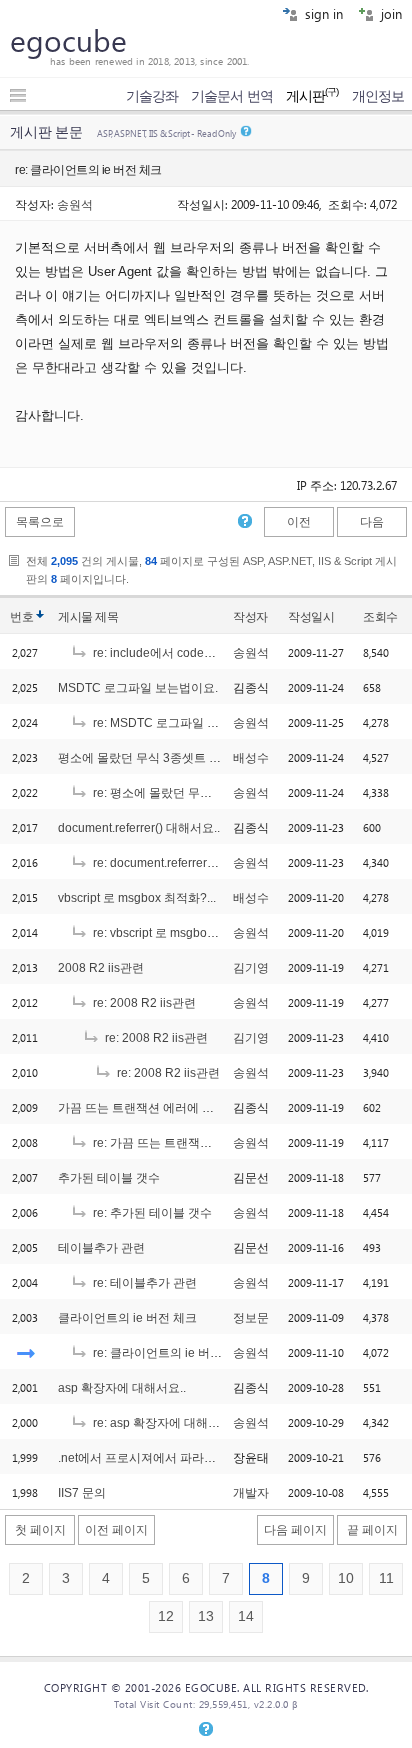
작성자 (250, 617)
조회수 (380, 617)
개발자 (251, 1493)
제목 (106, 617)
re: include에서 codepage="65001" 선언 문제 (213, 653)
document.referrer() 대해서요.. (139, 828)
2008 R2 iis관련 (101, 968)
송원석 (75, 204)
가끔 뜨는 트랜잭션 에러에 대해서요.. (157, 1108)
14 (246, 1616)
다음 (372, 522)
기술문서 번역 (232, 96)
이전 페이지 (116, 1530)
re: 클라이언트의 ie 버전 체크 (169, 1353)
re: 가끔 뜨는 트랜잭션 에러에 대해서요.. (199, 1143)
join (389, 13)
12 (166, 1616)
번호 (21, 617)
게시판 (312, 96)
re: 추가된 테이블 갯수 (151, 1213)
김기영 (251, 968)
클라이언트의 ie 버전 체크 (127, 1318)
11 (386, 1578)
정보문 (251, 1318)
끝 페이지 (372, 1530)
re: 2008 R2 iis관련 (143, 1003)
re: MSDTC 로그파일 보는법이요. (180, 723)
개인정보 (378, 96)
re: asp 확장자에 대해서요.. (164, 1423)
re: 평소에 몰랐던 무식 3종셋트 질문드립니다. (213, 793)
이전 (299, 522)
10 (346, 1578)
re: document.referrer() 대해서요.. (181, 863)
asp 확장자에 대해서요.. (122, 1388)
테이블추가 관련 (101, 1248)
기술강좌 (152, 96)
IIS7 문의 (82, 1493)
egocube (68, 40)
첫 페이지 (40, 1530)
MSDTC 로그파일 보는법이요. (138, 688)
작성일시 (311, 617)
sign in (322, 13)
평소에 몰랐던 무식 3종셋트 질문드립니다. (171, 758)
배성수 (251, 758)
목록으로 (40, 522)
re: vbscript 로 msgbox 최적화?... (179, 933)
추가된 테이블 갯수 (109, 1178)
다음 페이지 (295, 1530)
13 (206, 1616)
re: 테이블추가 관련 (143, 1283)
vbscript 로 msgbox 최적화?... (137, 898)
